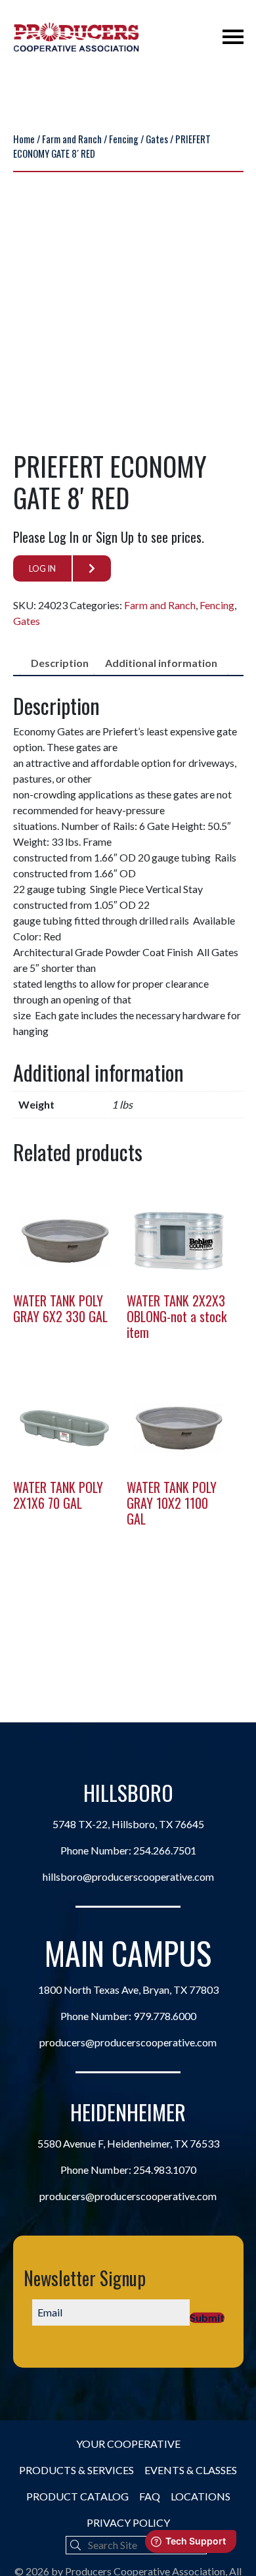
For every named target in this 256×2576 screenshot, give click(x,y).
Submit (207, 2318)
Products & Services (76, 2470)
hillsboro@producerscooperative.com (128, 1876)
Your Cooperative (128, 2444)
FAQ (150, 2496)
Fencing (124, 139)
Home (24, 139)
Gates (157, 139)
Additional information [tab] (161, 663)
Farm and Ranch (72, 139)
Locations (201, 2496)
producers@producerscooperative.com (128, 2042)
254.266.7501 (165, 1850)
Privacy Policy (128, 2522)
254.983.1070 (165, 2170)
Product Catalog (77, 2496)
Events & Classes (191, 2470)
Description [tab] (60, 663)
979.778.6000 (165, 2016)
